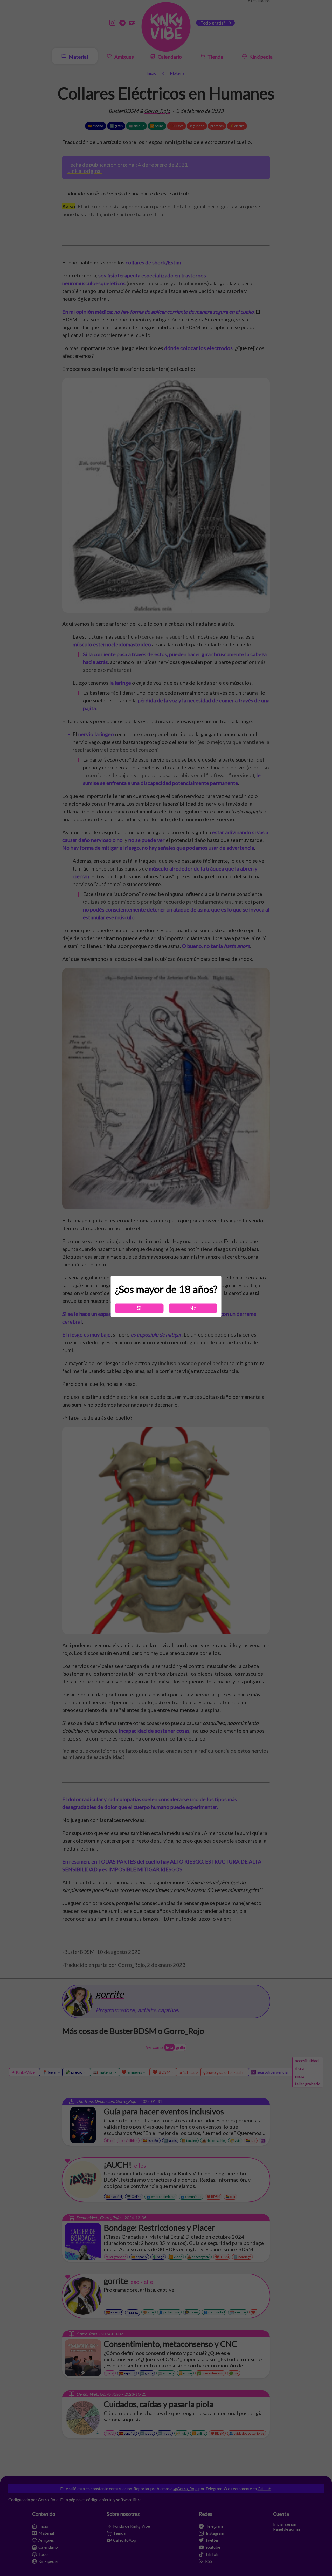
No (193, 1308)
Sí (139, 1308)
